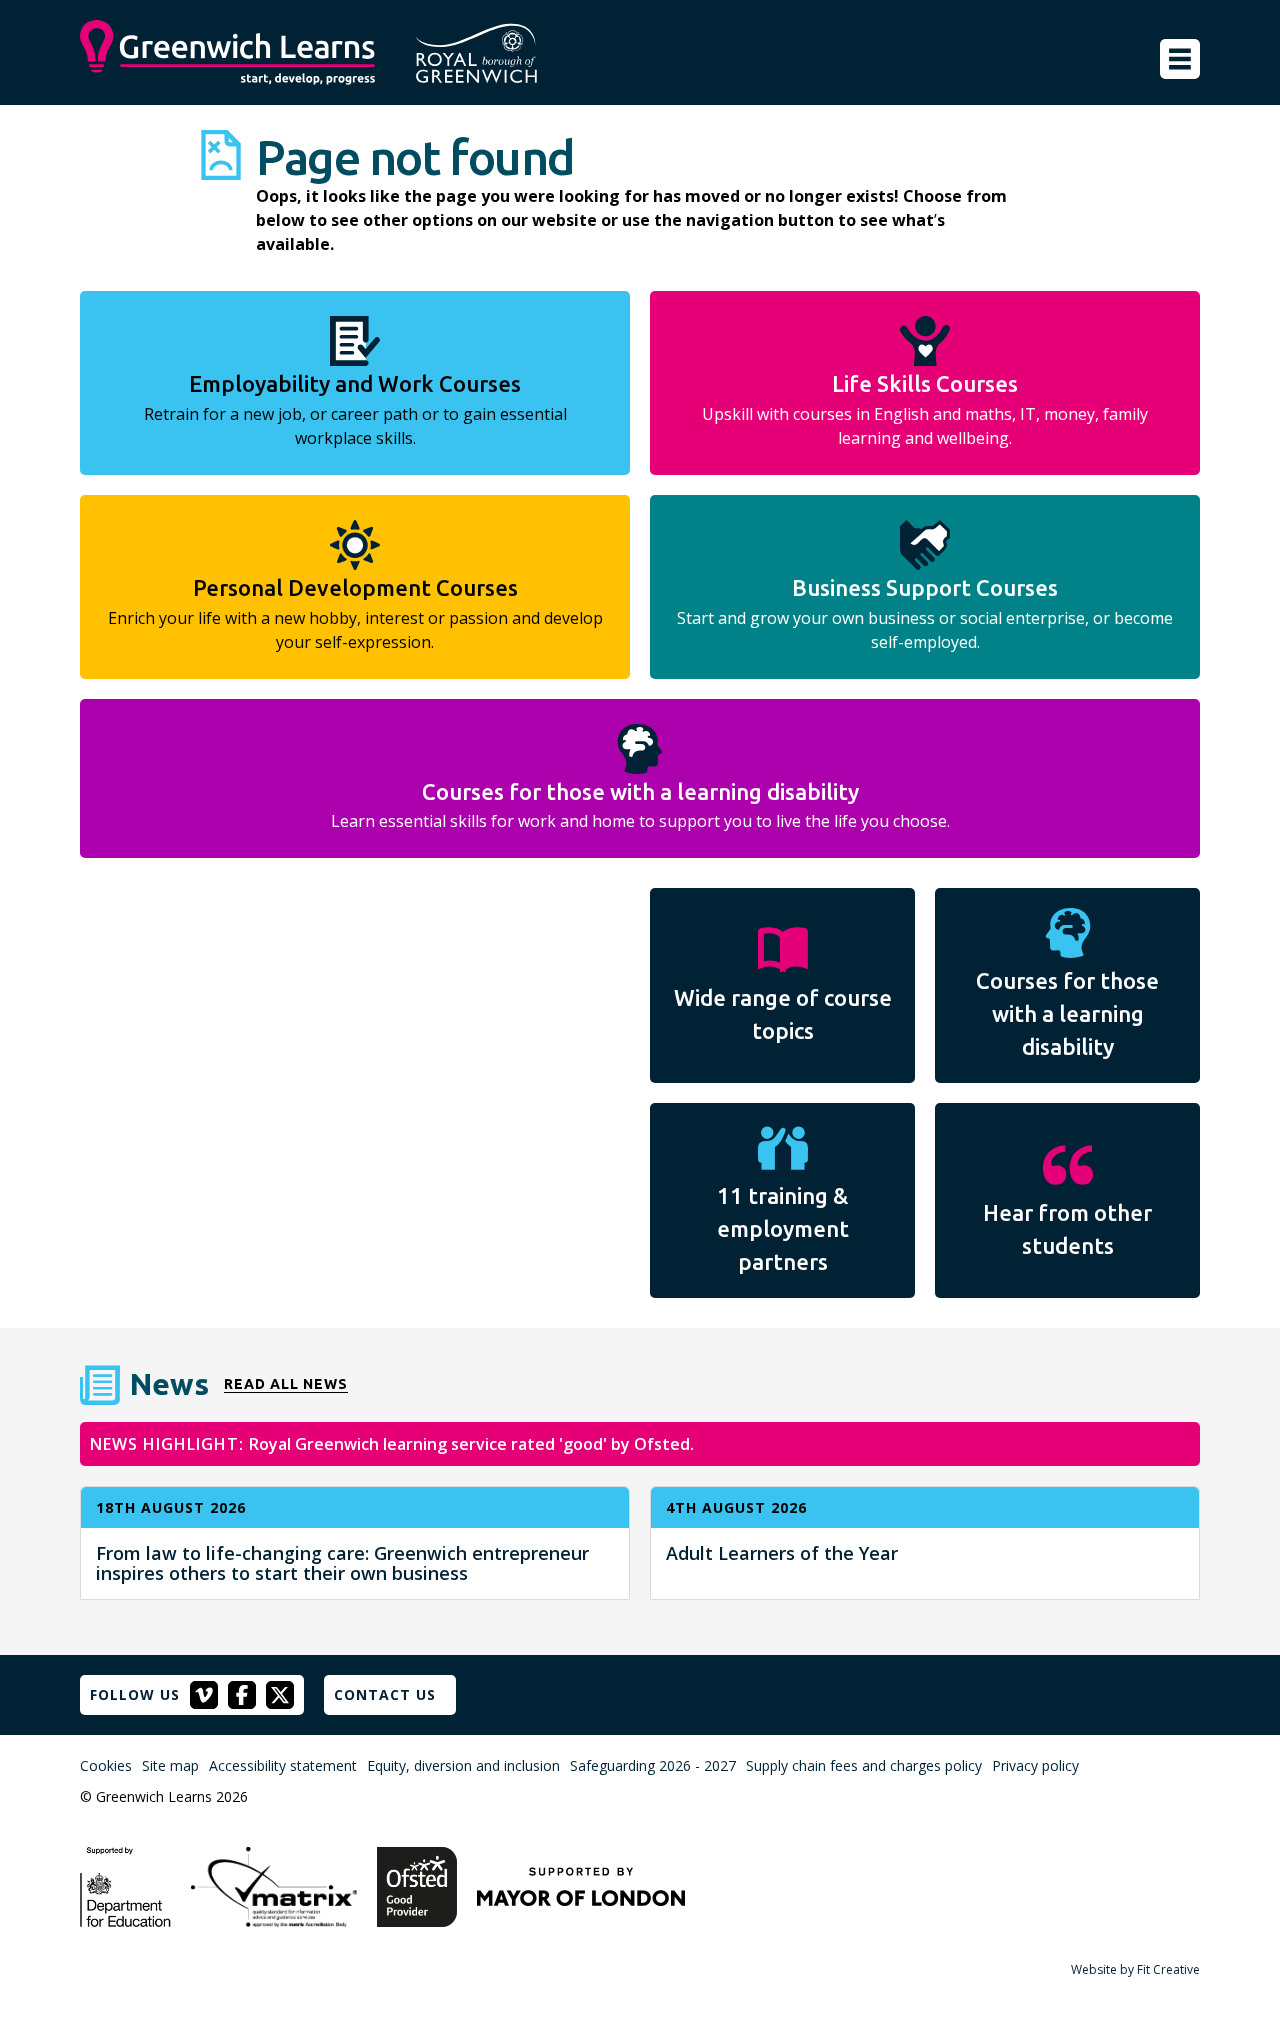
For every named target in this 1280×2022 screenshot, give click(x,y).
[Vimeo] (204, 1695)
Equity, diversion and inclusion (463, 1765)
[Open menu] (1180, 59)
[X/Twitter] (280, 1695)
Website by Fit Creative (1135, 1969)
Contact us (385, 1694)
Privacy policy (1035, 1765)
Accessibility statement (283, 1765)
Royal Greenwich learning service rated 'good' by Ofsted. (471, 1444)
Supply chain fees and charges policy (864, 1765)
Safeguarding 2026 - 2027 (653, 1765)
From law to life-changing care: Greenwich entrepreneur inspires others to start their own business (342, 1563)
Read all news (286, 1384)
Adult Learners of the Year (782, 1553)
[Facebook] (242, 1695)
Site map (170, 1765)
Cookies (106, 1765)
